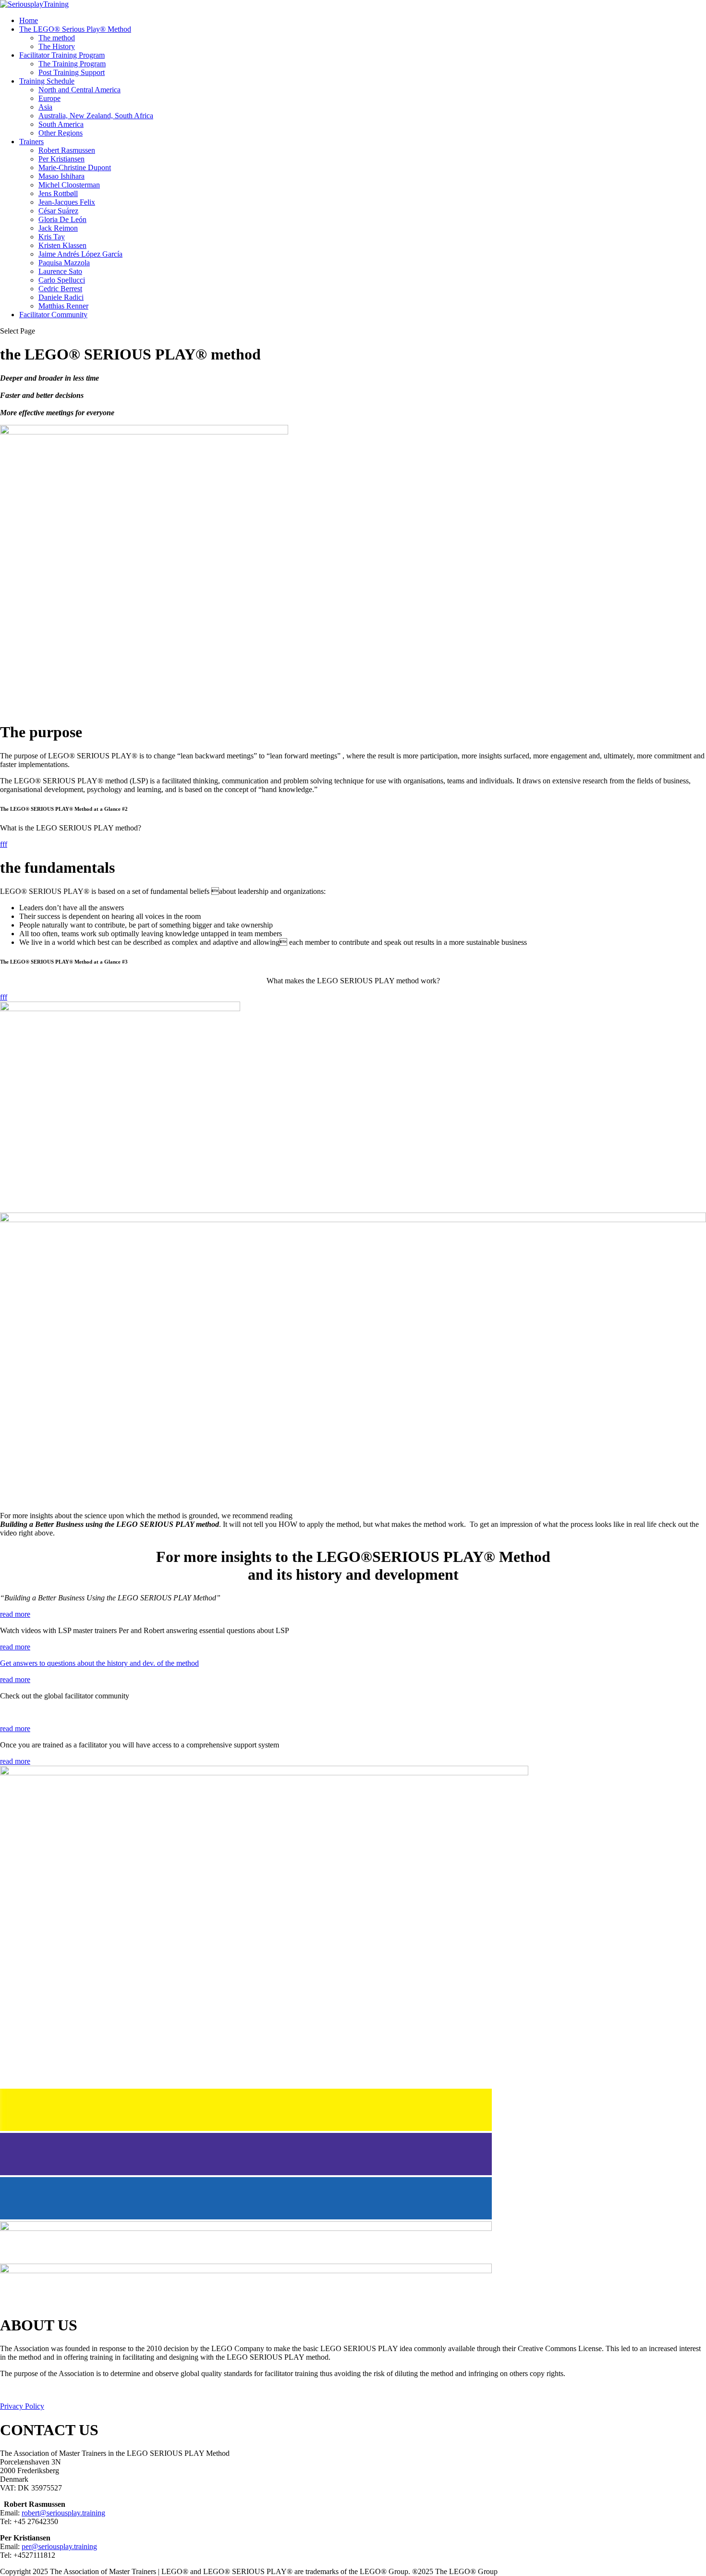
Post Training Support (72, 72)
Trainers (31, 142)
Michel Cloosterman (69, 185)
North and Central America (79, 90)
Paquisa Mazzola (64, 263)
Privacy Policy (22, 2406)
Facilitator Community (53, 315)
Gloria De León (62, 219)
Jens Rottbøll (58, 193)
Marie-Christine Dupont (75, 167)
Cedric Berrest (60, 289)
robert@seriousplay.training (63, 2513)
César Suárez (58, 211)
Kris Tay (52, 237)
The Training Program (72, 64)
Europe (49, 98)
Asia (45, 107)
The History (57, 46)
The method (57, 38)
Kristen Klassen (62, 245)
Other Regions (61, 133)
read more (15, 1614)
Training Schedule (47, 81)
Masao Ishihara (61, 176)
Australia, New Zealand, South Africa (96, 116)
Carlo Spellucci (62, 280)
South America (61, 124)
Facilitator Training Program (62, 55)
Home (29, 20)
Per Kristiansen (61, 159)
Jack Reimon (58, 228)
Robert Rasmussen (67, 150)
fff (4, 844)
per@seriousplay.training (59, 2546)
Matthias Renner (63, 306)
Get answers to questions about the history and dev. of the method (99, 1663)
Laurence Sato (60, 271)
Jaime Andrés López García (80, 254)
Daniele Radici (61, 297)
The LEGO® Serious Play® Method (75, 29)
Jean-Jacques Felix (67, 202)
